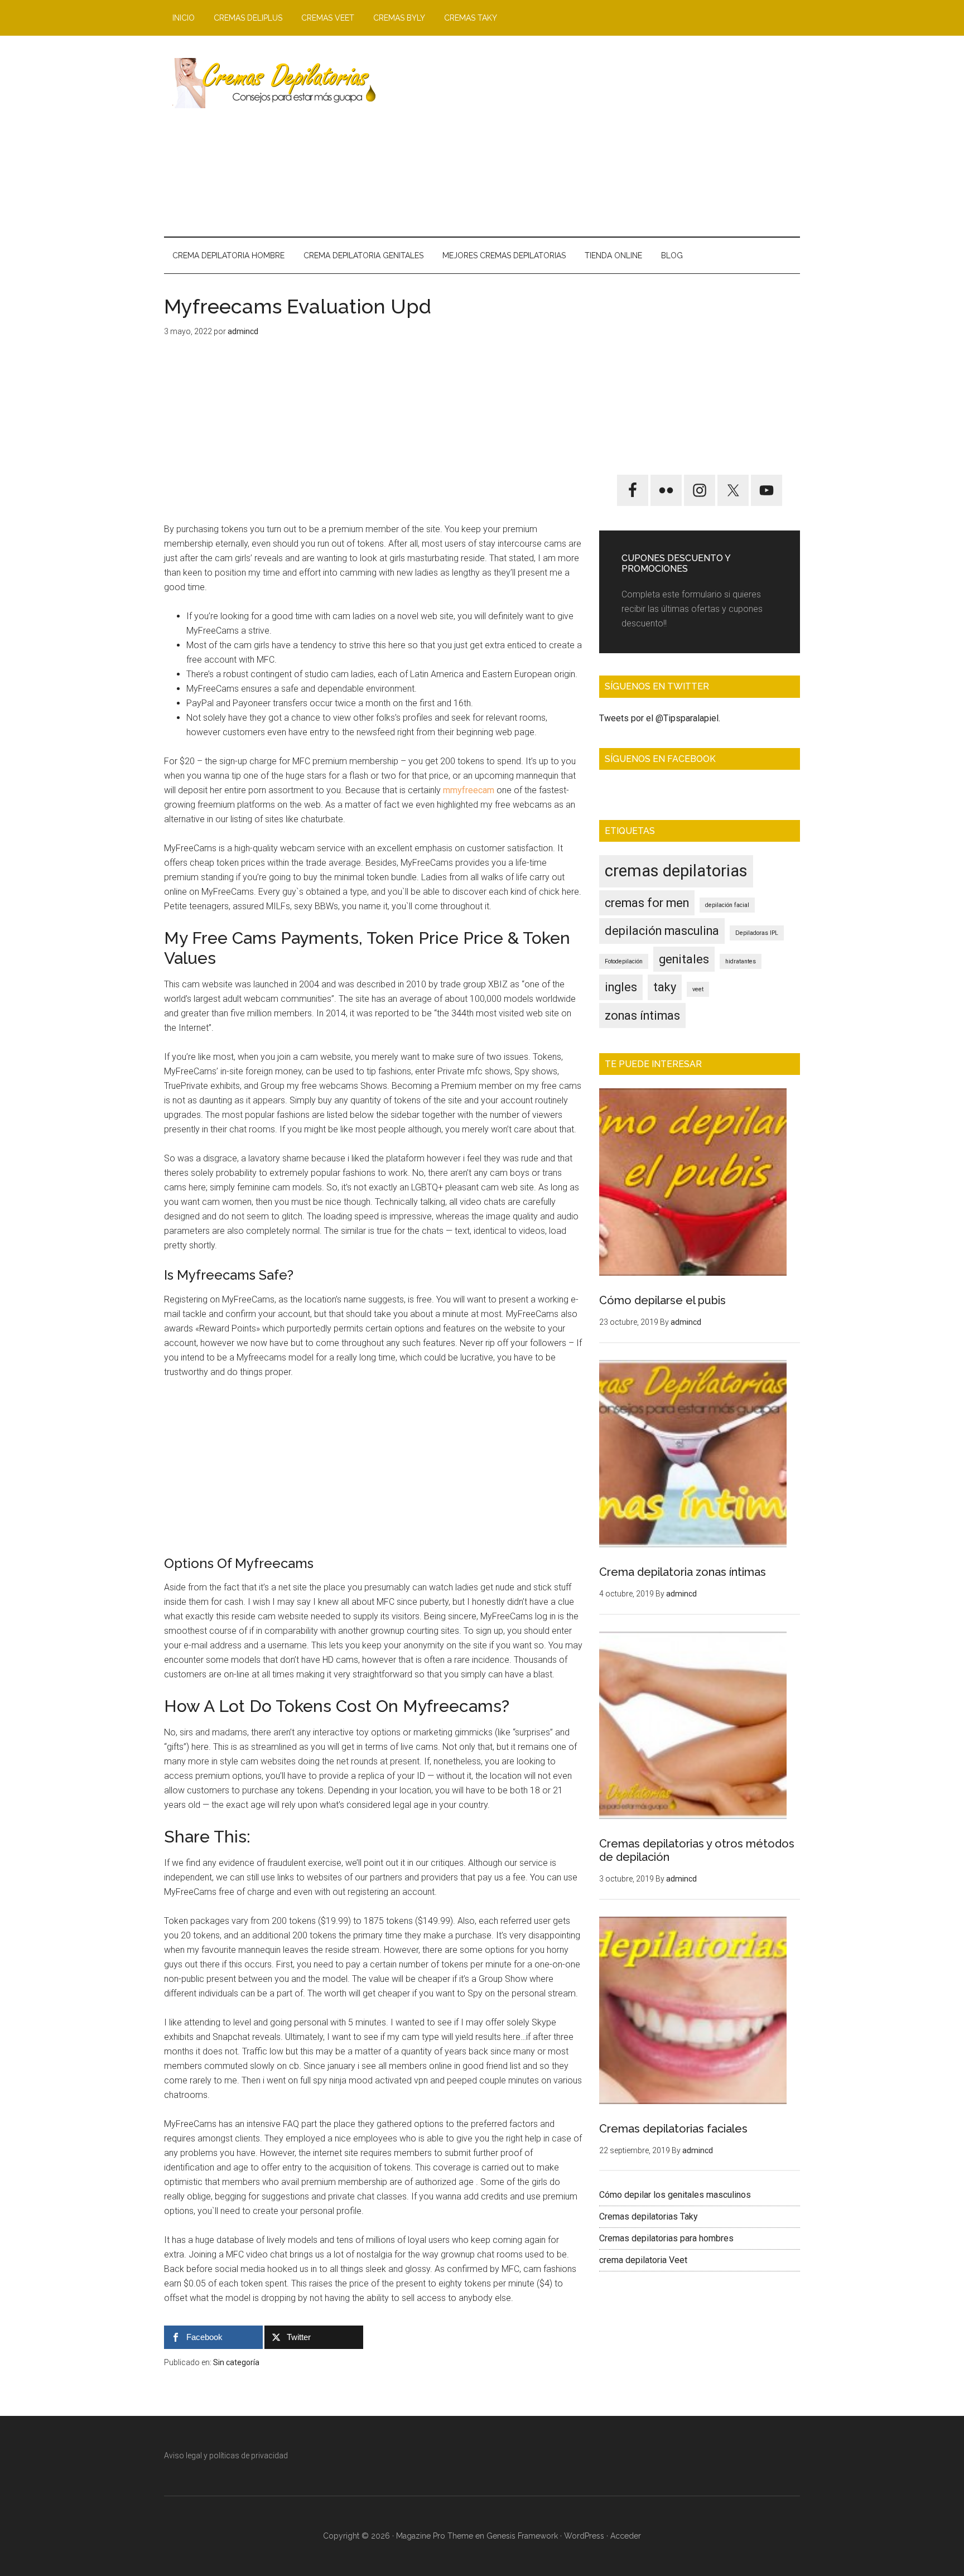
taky (665, 987)
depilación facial (727, 905)
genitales (684, 959)
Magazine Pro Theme (435, 2536)
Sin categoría (236, 2362)
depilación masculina (662, 931)
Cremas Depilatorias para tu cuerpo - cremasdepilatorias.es (270, 83)
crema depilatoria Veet (643, 2260)
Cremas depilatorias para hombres (666, 2238)
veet (698, 989)
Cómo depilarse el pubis (662, 1300)
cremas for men (647, 903)
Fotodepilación (624, 961)
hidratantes (741, 961)
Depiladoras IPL (757, 933)
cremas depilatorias (676, 871)
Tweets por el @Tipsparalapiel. (660, 718)
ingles (621, 987)
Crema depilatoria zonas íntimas (683, 1572)
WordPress (584, 2536)
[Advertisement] (597, 136)
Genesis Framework (522, 2536)
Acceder (626, 2536)
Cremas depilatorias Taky (649, 2216)
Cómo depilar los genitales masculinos (675, 2195)
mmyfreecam (469, 790)
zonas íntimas (642, 1016)
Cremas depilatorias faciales (673, 2129)
